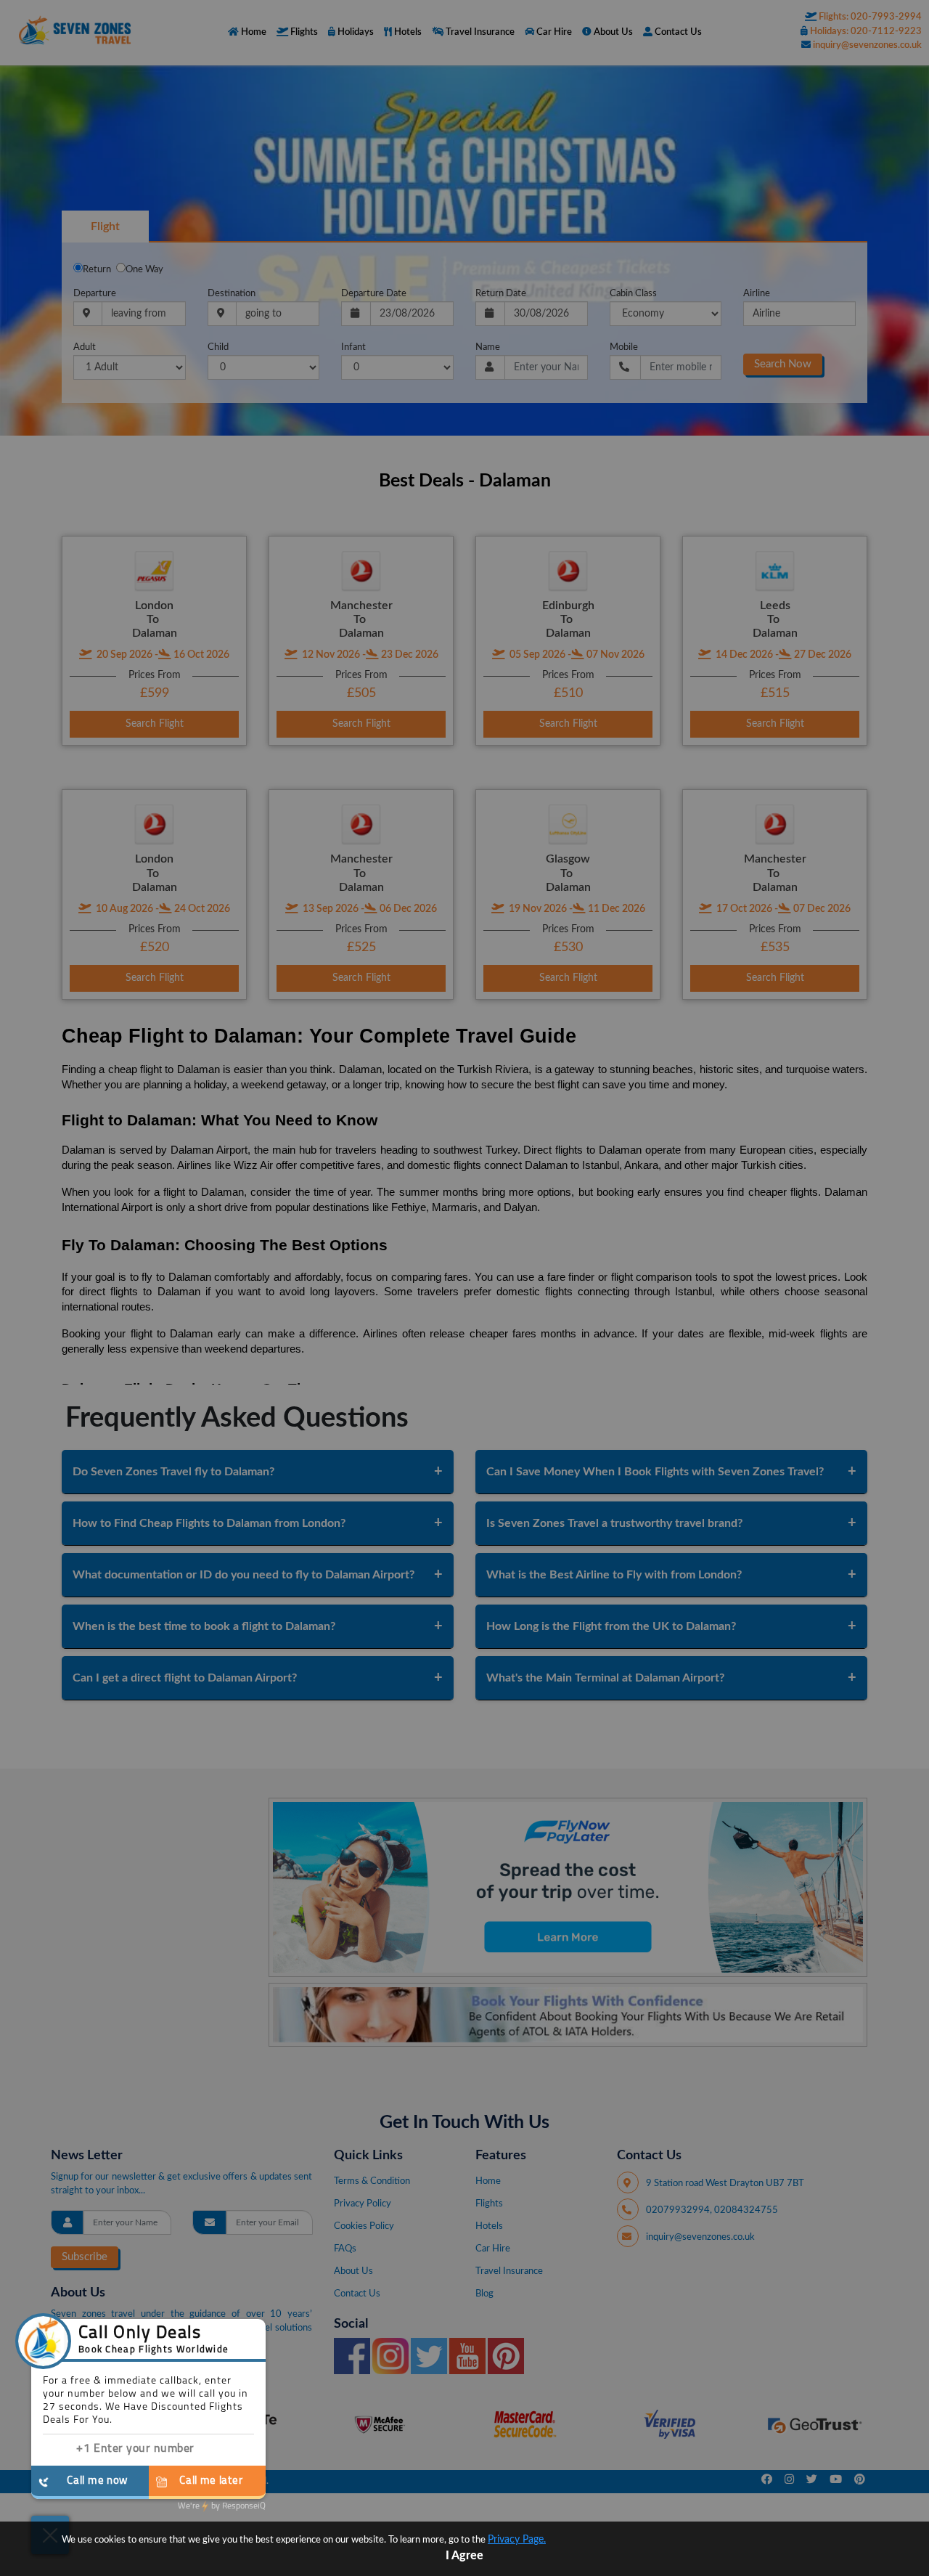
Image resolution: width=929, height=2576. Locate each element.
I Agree (464, 2556)
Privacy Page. (517, 2540)
